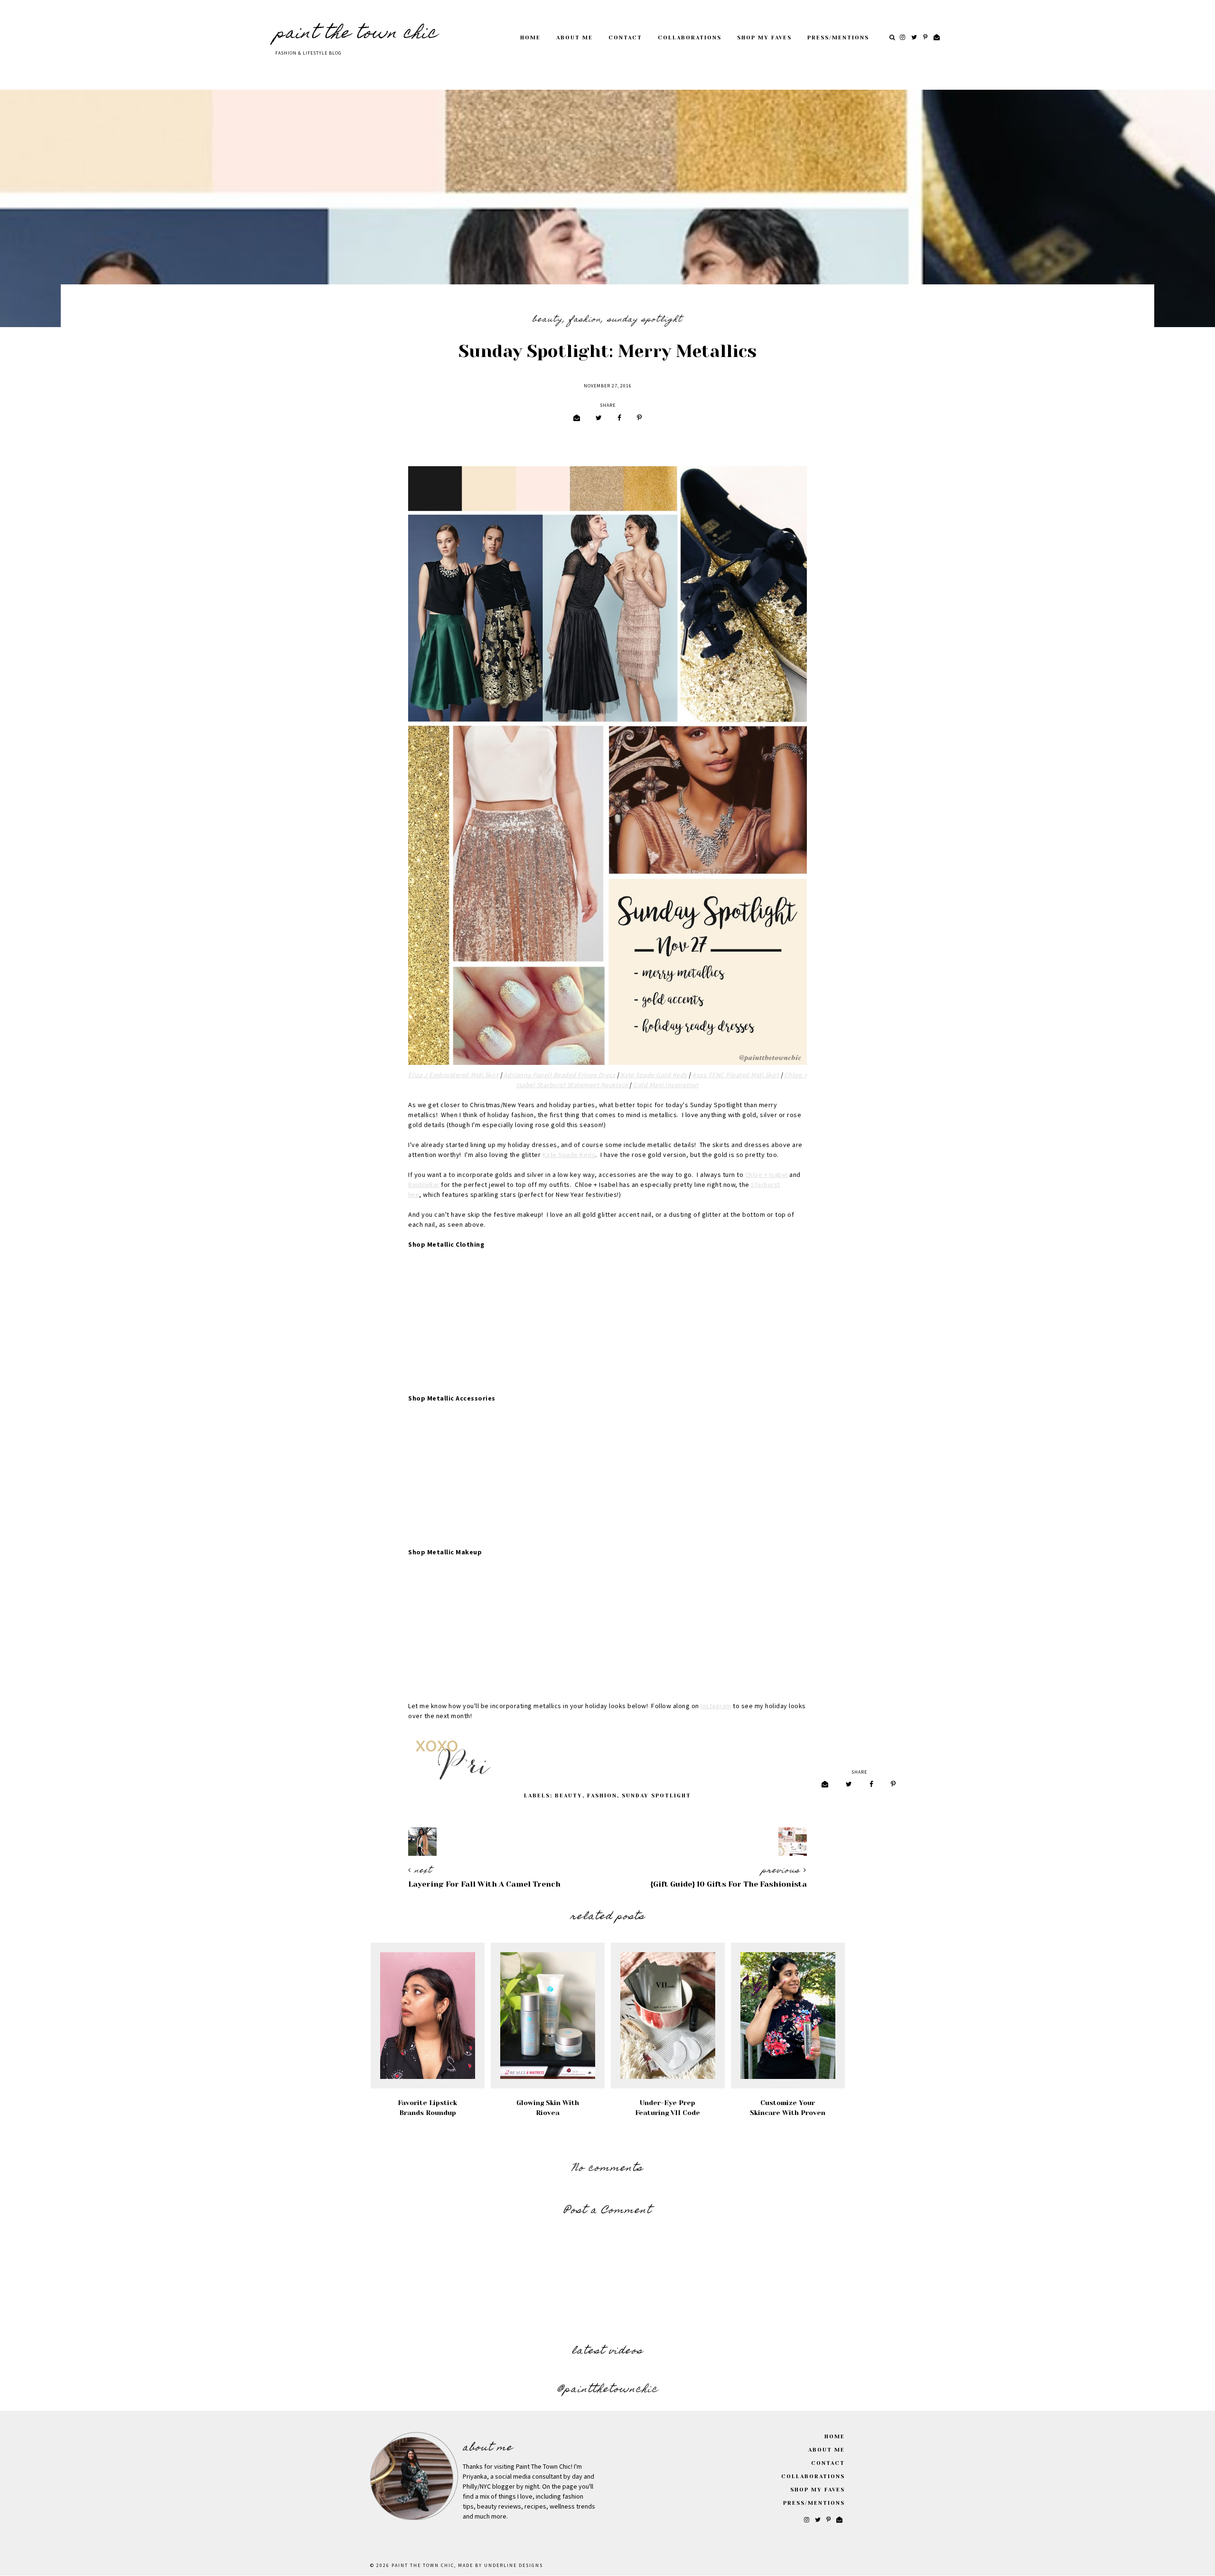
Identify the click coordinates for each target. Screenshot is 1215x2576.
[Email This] (577, 418)
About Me (575, 38)
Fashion (585, 320)
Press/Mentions (838, 38)
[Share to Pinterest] (639, 418)
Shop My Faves (764, 38)
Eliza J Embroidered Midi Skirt (453, 1075)
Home (530, 38)
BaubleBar (425, 1185)
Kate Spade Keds (569, 1155)
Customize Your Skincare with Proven (788, 2108)
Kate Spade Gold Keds (654, 1075)
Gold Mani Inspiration (666, 1085)
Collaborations (690, 38)
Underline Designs (514, 2566)
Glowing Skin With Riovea (548, 2108)
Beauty (548, 320)
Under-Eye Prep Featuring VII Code (668, 2108)
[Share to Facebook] (619, 418)
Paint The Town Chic (356, 34)
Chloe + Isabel (766, 1175)
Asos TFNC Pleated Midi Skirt (735, 1075)
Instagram (716, 1706)
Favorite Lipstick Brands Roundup (427, 2108)
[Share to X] (599, 418)
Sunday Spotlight (645, 320)
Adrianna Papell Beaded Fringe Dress (560, 1075)
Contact (625, 38)
